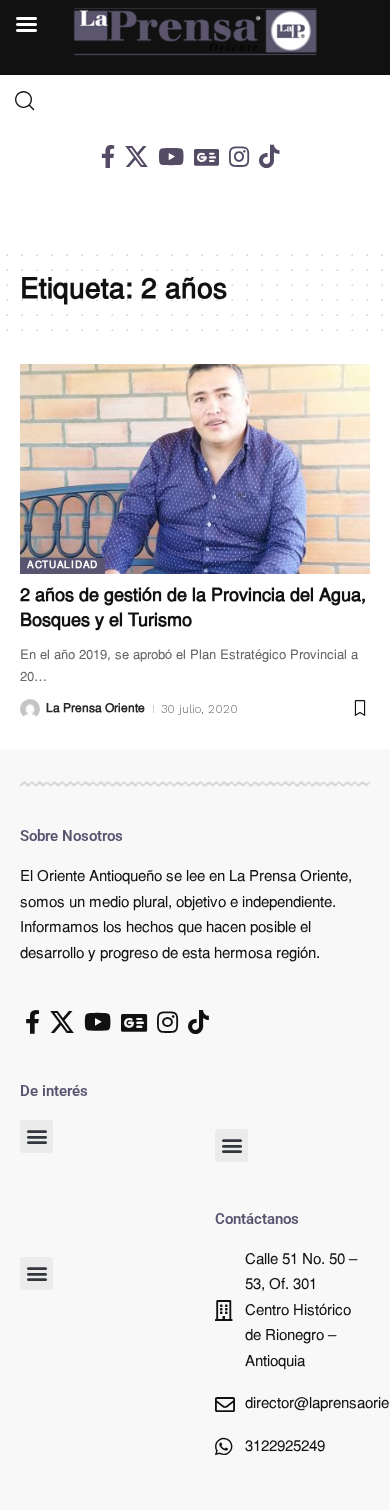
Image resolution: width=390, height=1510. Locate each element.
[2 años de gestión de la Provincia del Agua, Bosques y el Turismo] (195, 469)
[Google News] (206, 156)
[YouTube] (171, 156)
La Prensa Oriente (95, 709)
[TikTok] (269, 156)
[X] (136, 156)
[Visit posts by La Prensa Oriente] (30, 709)
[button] (36, 1136)
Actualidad (62, 565)
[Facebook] (108, 156)
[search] (195, 101)
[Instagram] (239, 156)
